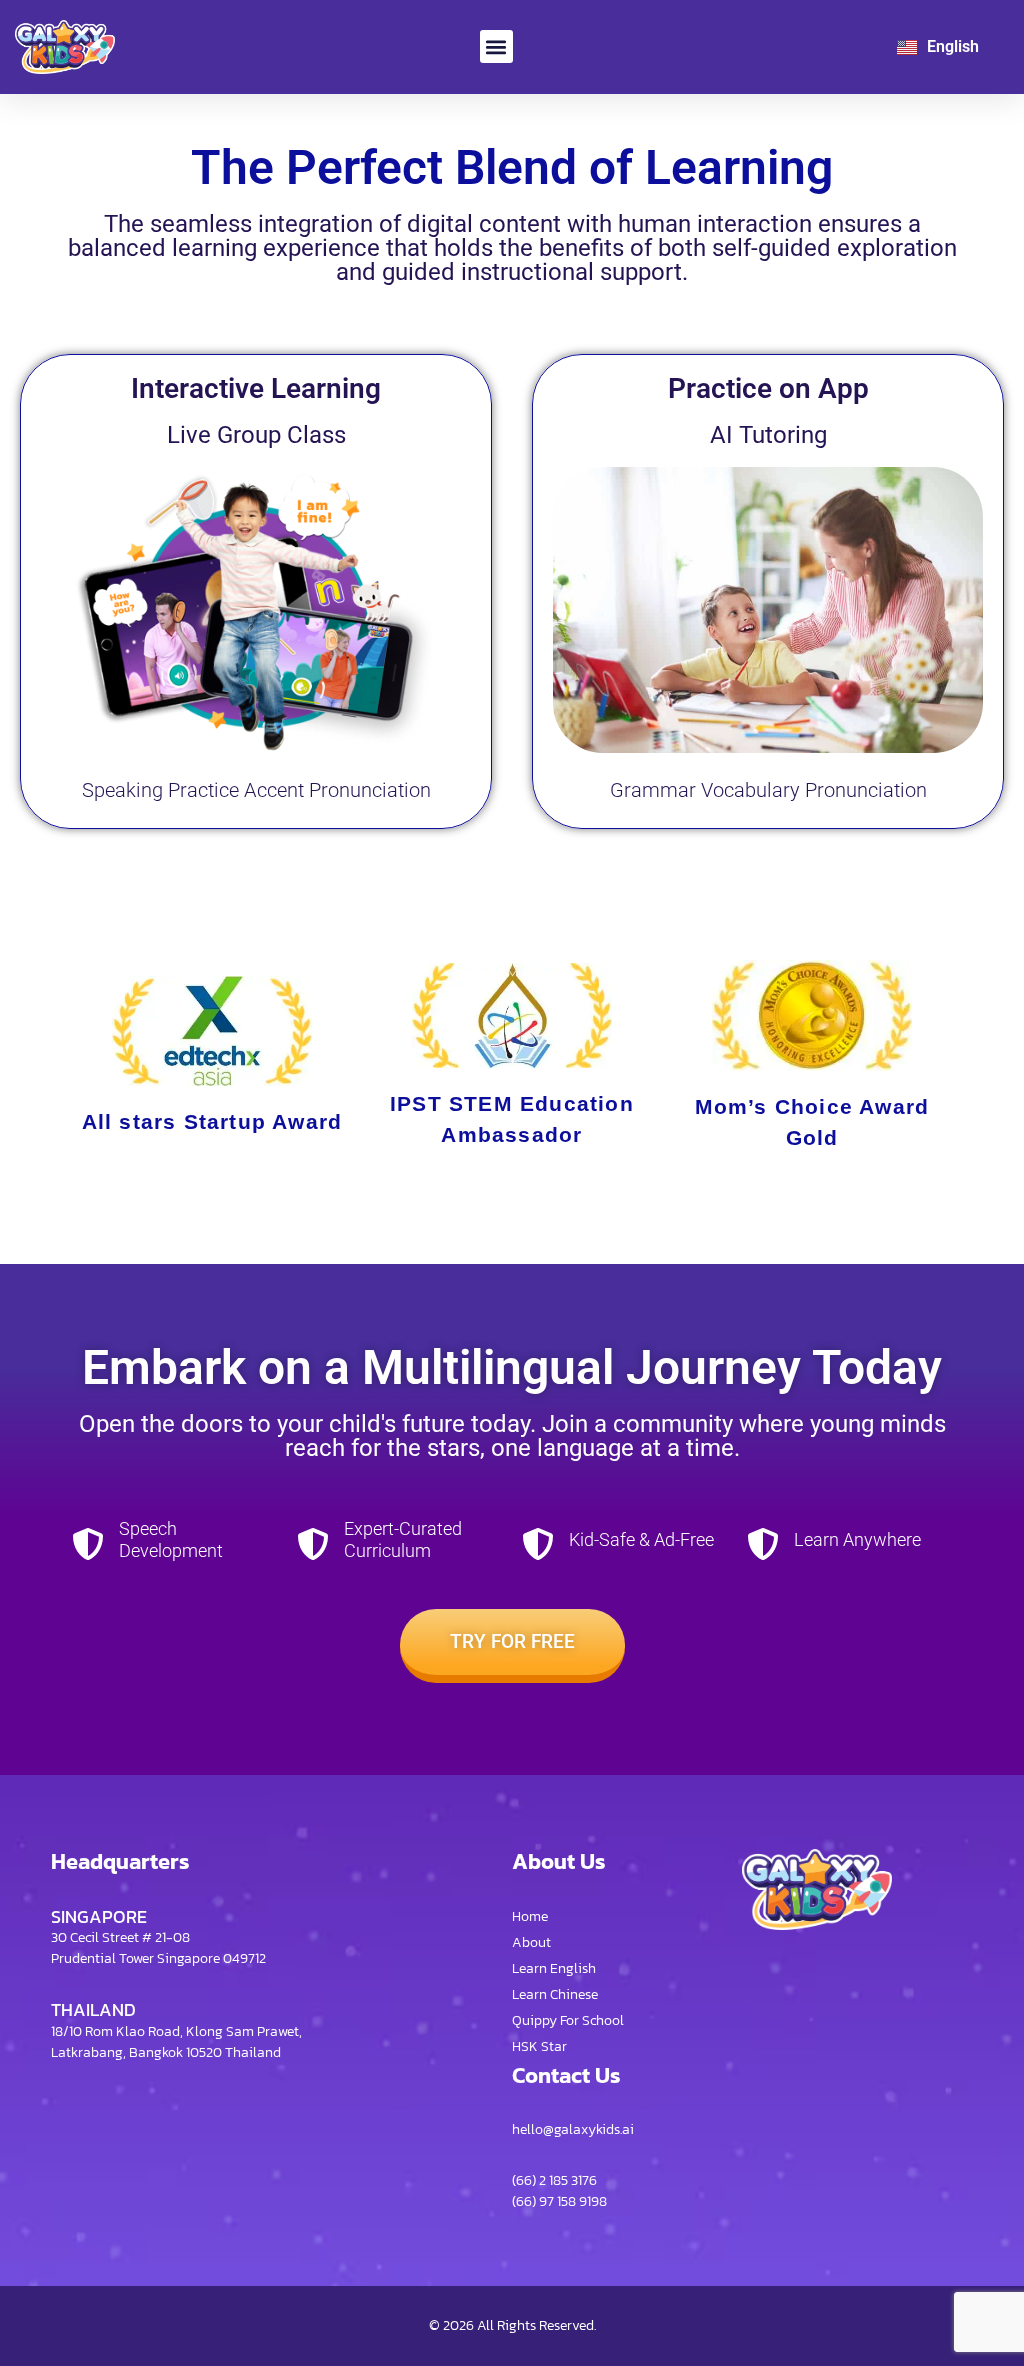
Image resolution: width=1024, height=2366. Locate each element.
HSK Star (539, 2046)
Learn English (554, 1968)
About (531, 1942)
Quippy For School (568, 2020)
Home (530, 1916)
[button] (496, 46)
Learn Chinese (555, 1994)
